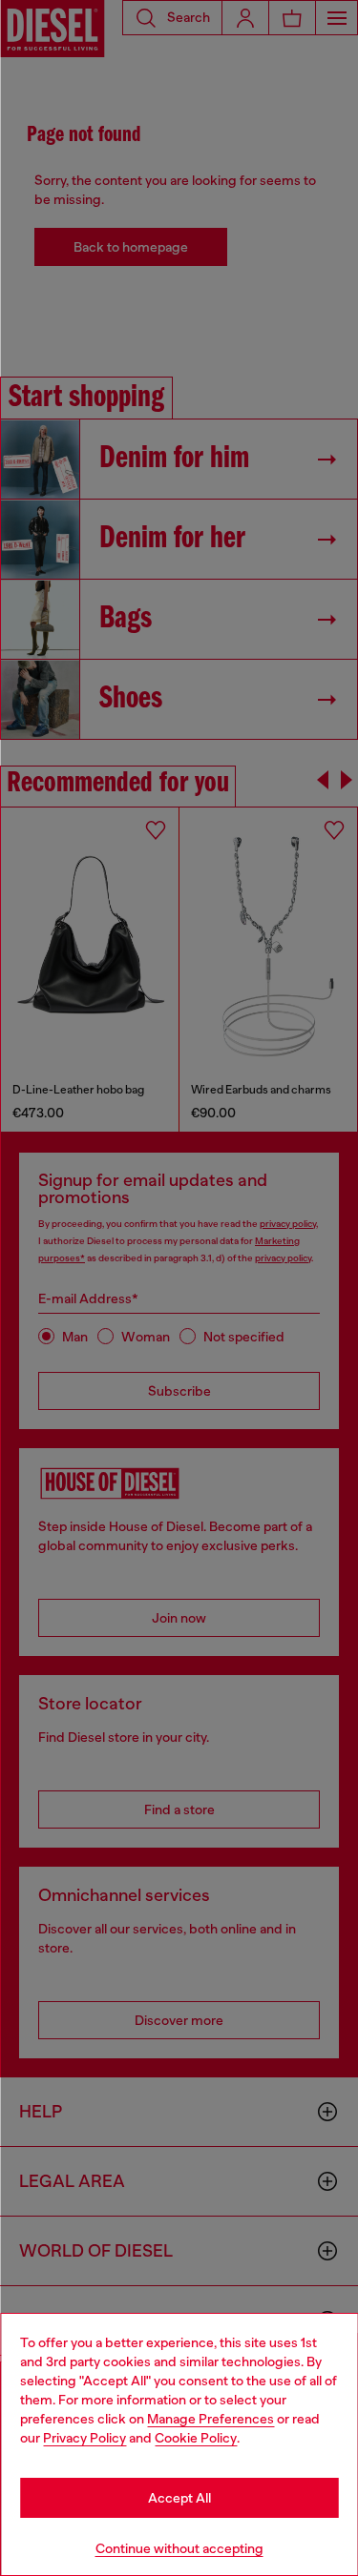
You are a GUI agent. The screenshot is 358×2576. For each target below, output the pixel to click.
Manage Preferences (211, 2419)
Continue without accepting (179, 2548)
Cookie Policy (196, 2438)
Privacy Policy (84, 2438)
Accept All (179, 2498)
